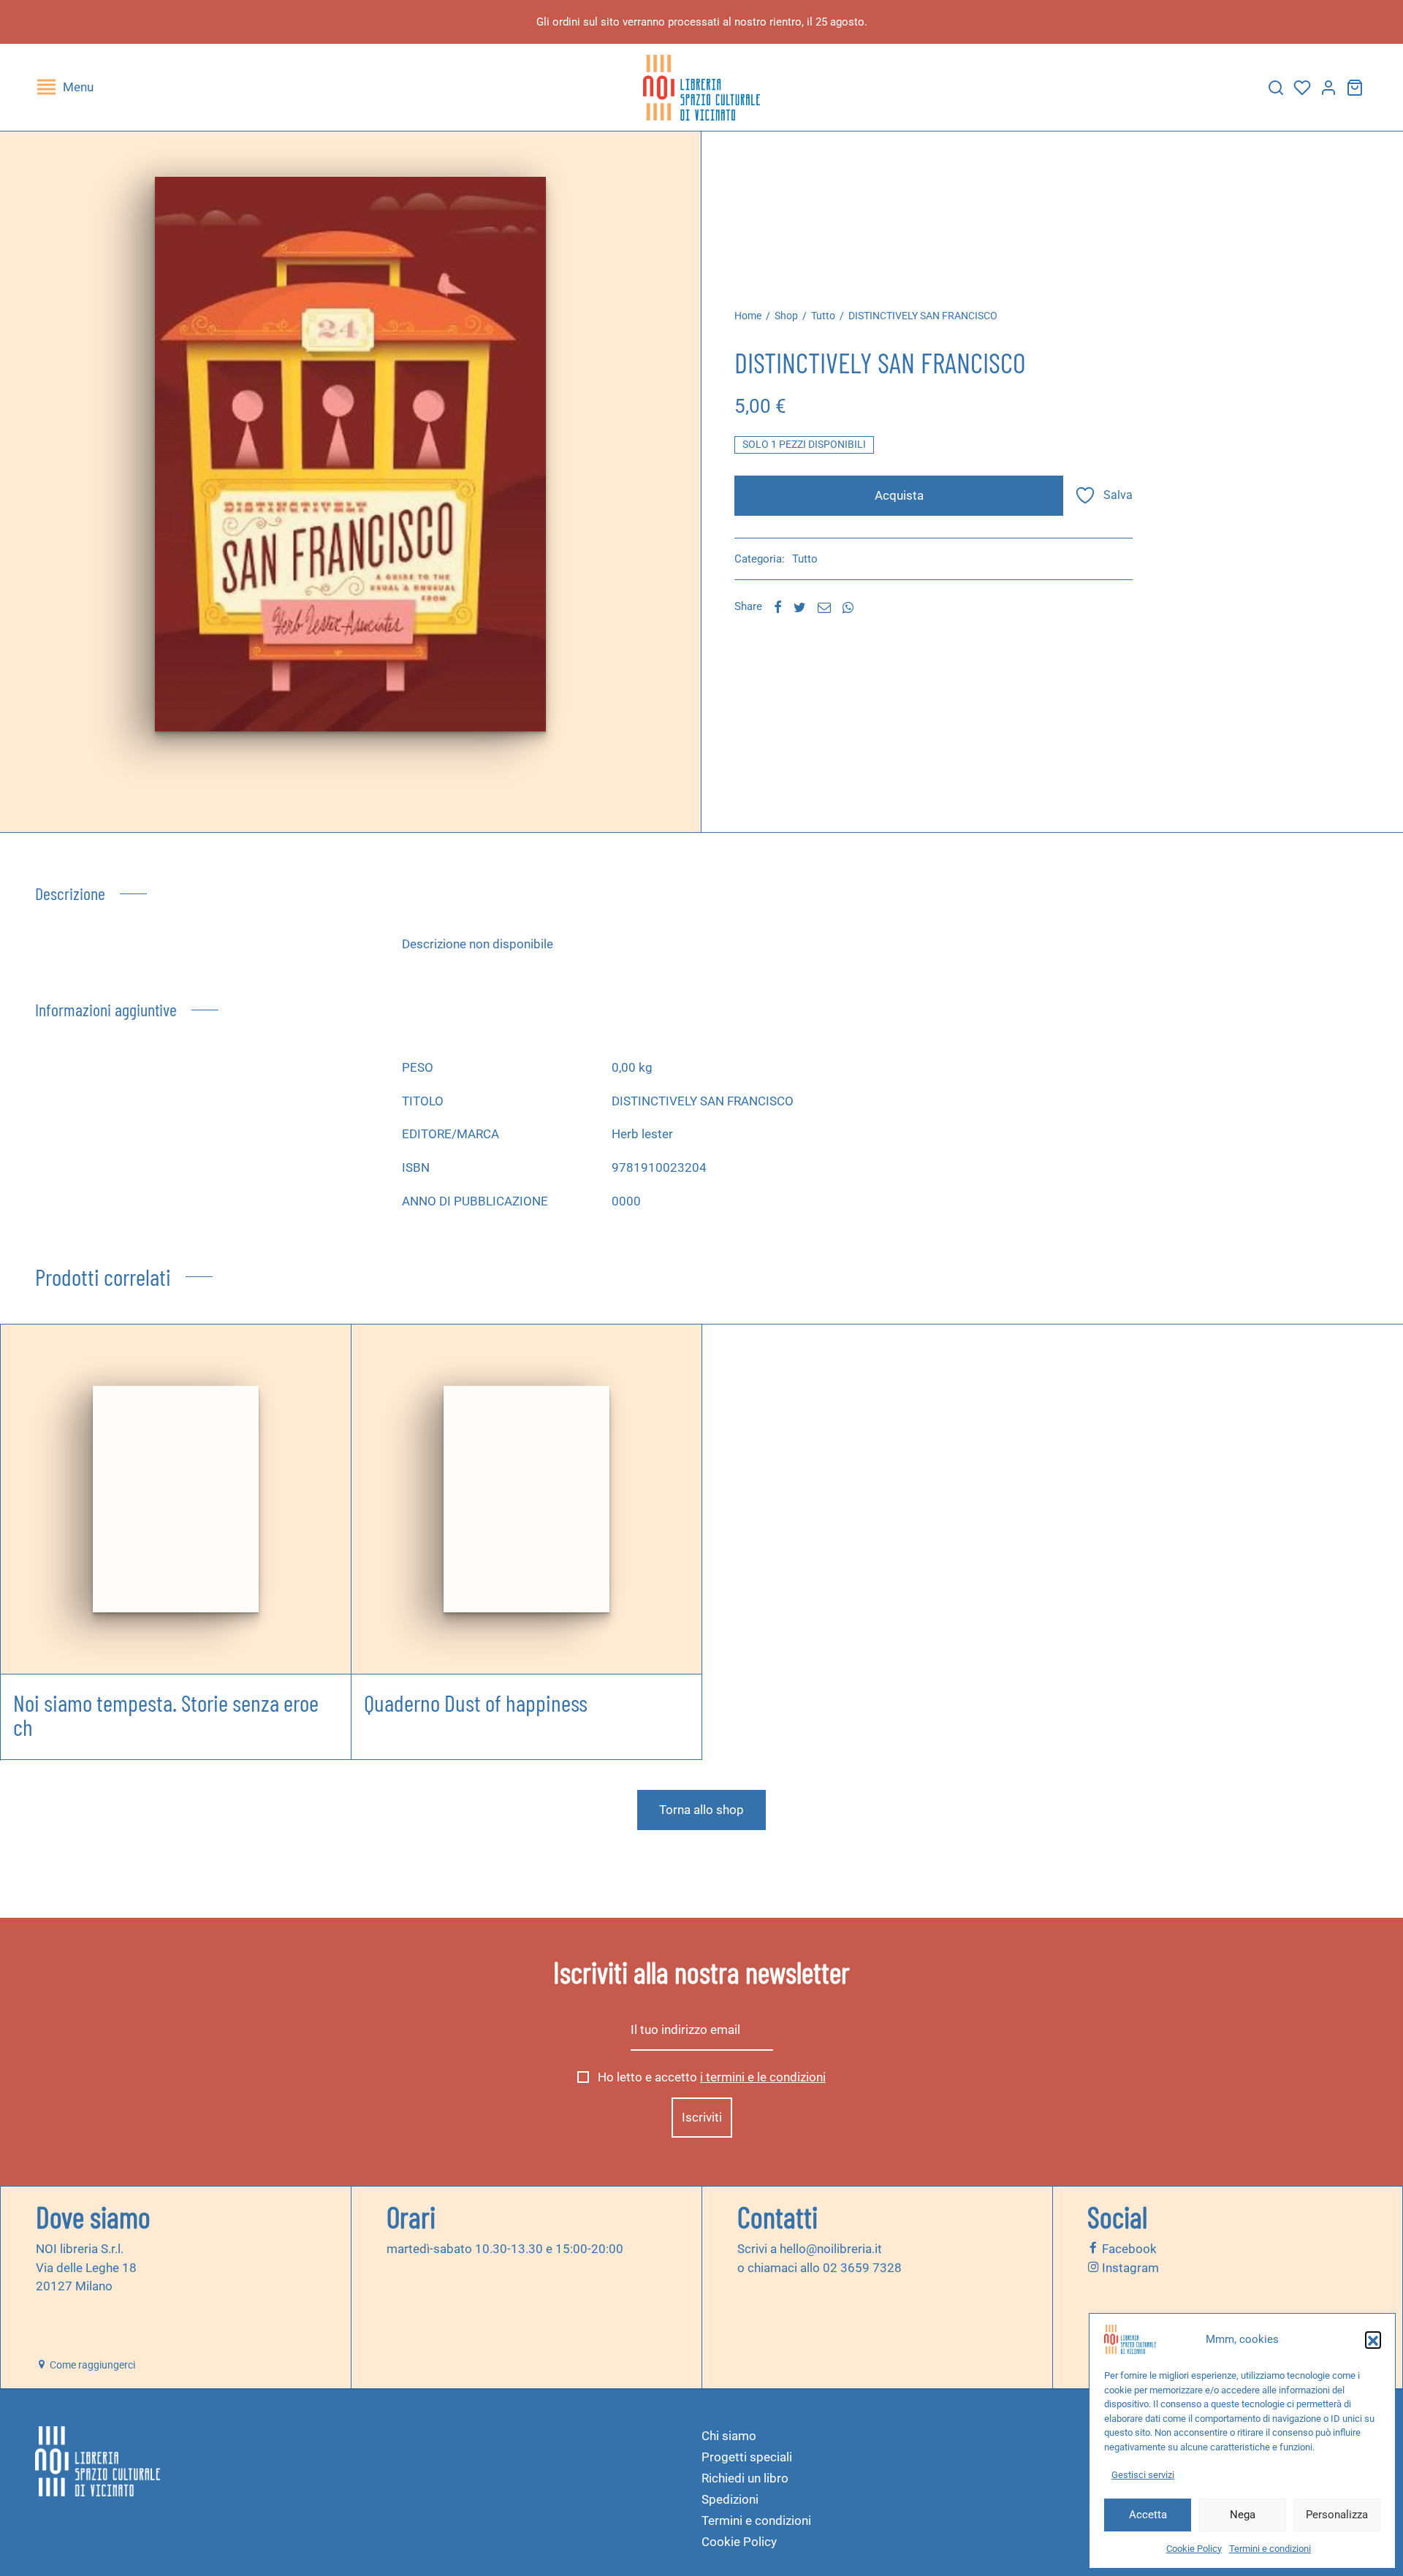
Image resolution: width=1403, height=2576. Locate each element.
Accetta (1148, 2515)
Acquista (899, 495)
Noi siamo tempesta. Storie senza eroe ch (166, 1715)
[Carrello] (1355, 88)
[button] (1373, 2339)
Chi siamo (729, 2436)
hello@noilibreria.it (831, 2249)
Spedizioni (730, 2499)
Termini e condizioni (1270, 2549)
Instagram (1129, 2267)
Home (748, 316)
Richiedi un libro (745, 2478)
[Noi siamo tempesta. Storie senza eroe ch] (175, 1499)
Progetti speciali (747, 2457)
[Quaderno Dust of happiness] (526, 1499)
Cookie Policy (1194, 2549)
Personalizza (1337, 2515)
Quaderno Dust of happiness (476, 1702)
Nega (1243, 2515)
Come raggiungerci (91, 2365)
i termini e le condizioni (763, 2077)
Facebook (1128, 2249)
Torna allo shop (701, 1810)
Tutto (823, 316)
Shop (786, 316)
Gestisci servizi (1143, 2475)
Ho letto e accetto (710, 2077)
